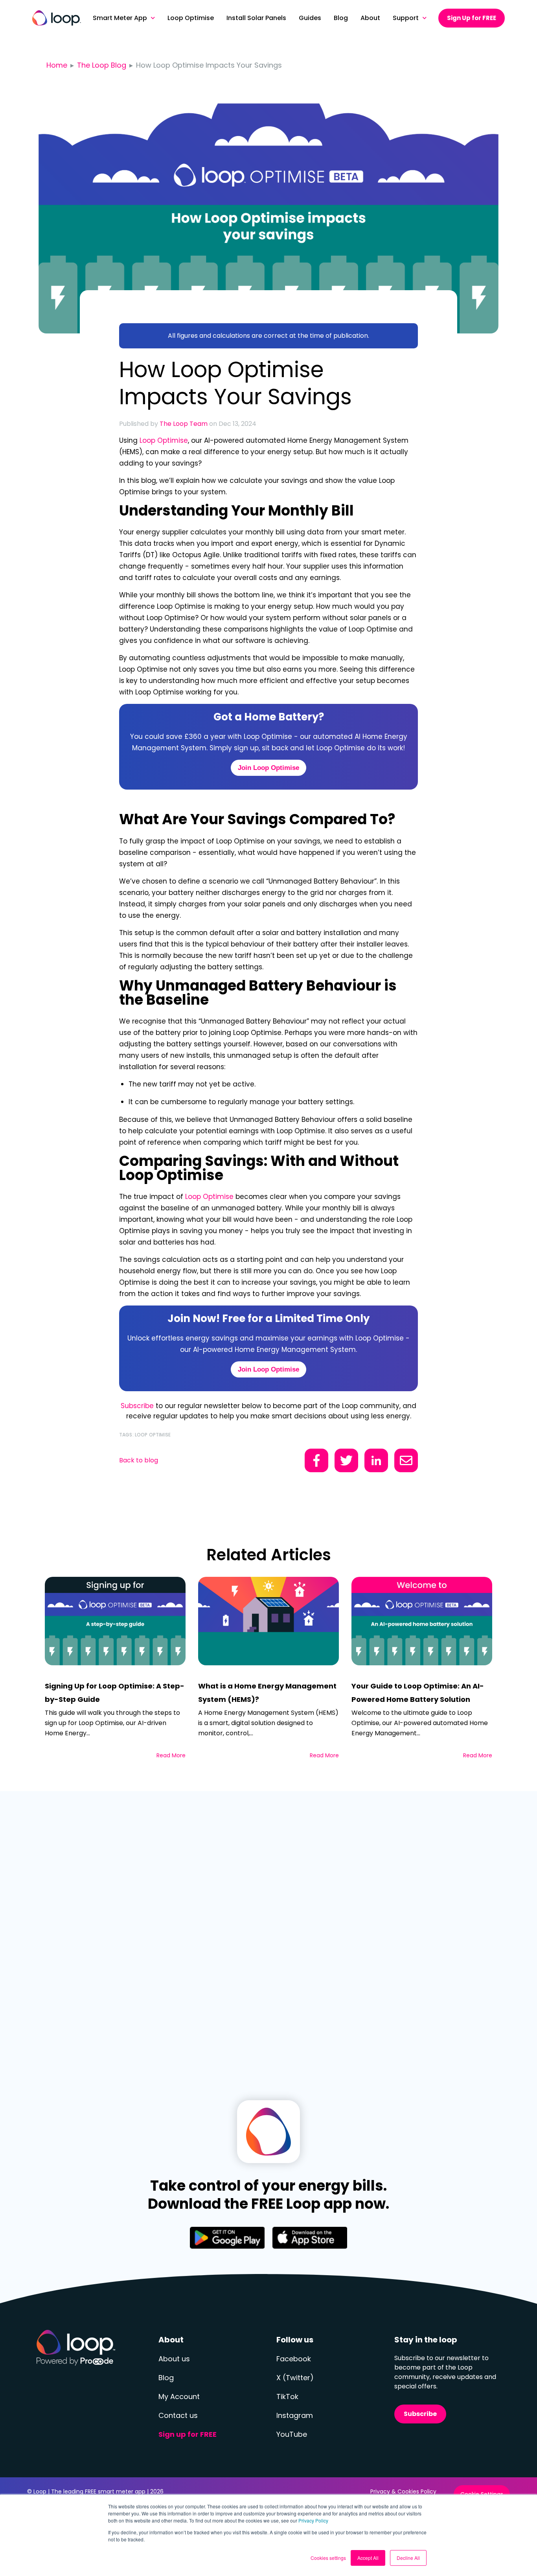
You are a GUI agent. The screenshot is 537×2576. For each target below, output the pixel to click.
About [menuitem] (370, 18)
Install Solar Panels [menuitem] (256, 18)
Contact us (178, 2415)
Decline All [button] (408, 2558)
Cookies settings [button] (328, 2558)
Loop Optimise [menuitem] (191, 18)
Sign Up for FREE (472, 18)
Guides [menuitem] (310, 18)
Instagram (295, 2415)
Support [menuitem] (406, 18)
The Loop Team (184, 424)
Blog (166, 2378)
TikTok (287, 2396)
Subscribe (137, 1406)
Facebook (294, 2359)
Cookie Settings (482, 2494)
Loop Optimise (164, 440)
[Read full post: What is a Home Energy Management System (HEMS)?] (268, 1621)
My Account (179, 2396)
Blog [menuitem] (341, 18)
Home (57, 65)
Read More (171, 1755)
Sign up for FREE (188, 2434)
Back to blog (139, 1460)
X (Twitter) (295, 2378)
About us (174, 2359)
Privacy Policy (313, 2520)
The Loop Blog (102, 65)
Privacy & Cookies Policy (403, 2491)
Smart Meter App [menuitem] (120, 18)
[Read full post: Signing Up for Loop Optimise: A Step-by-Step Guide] (115, 1621)
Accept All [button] (368, 2558)
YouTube (292, 2434)
